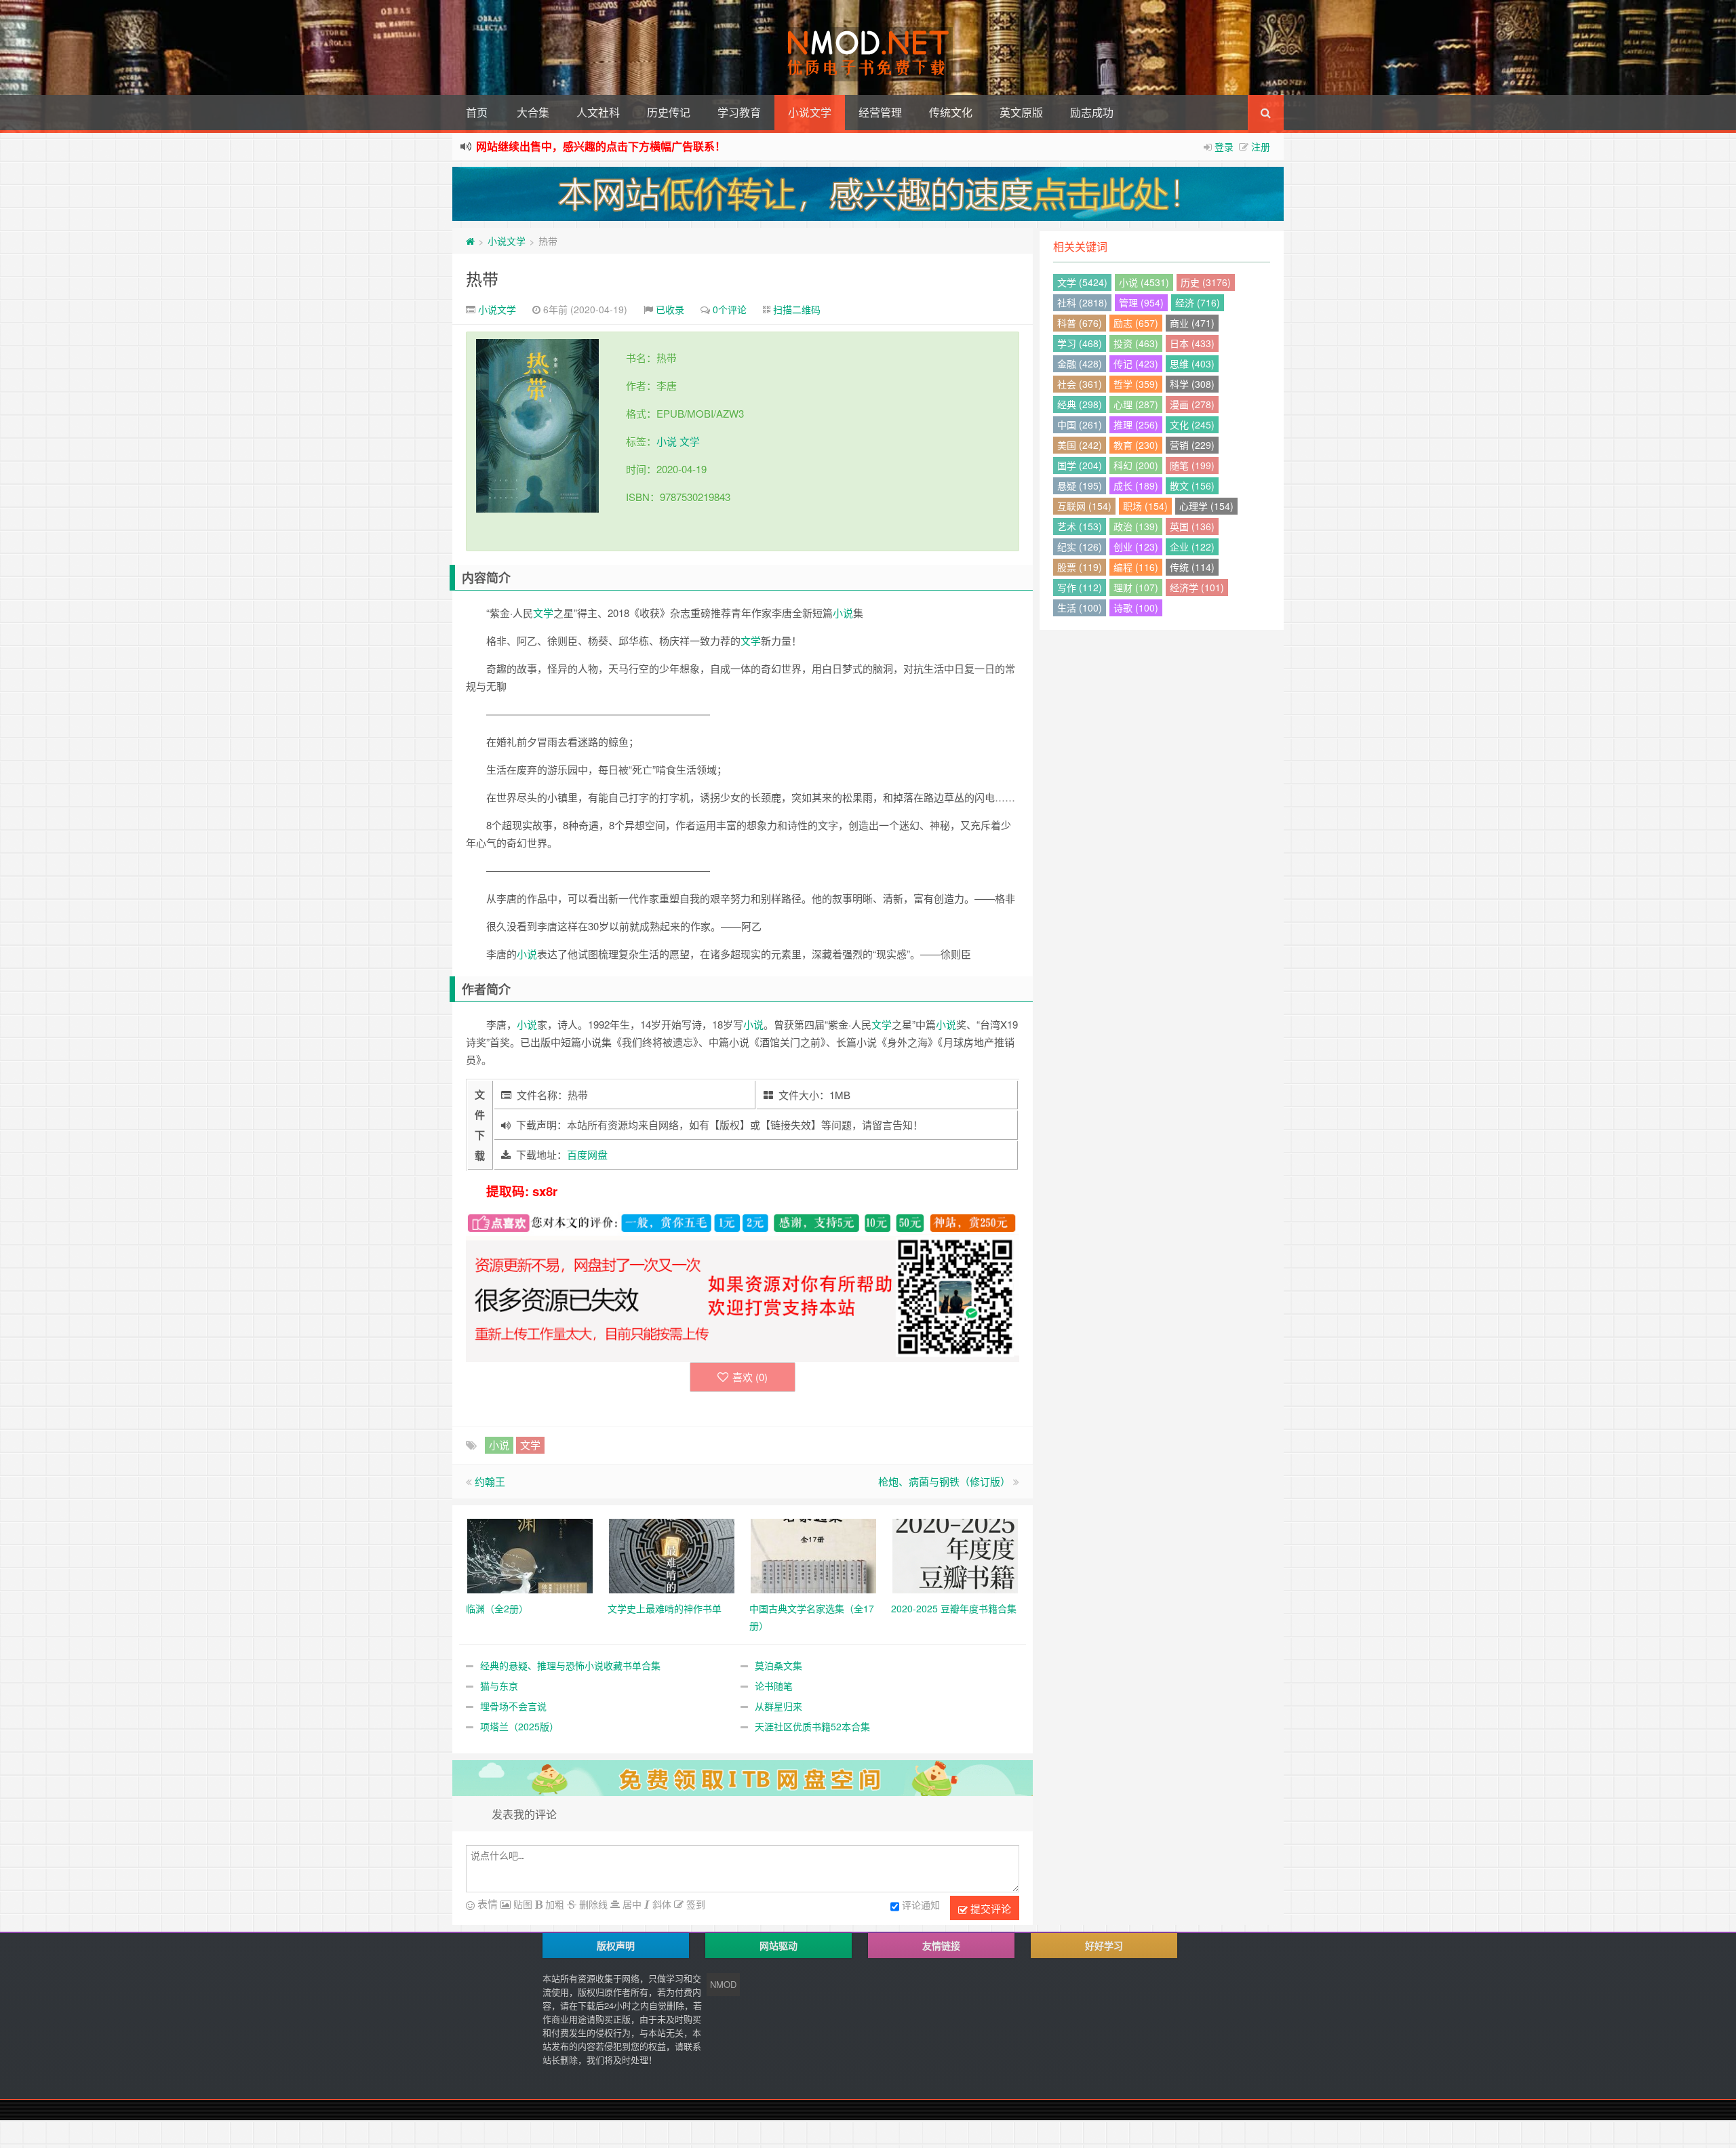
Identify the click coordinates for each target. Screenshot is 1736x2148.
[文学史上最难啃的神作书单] (672, 1554)
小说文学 (810, 112)
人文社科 (598, 112)
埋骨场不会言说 (513, 1706)
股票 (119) (1080, 567)
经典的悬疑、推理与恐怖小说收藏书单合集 (570, 1665)
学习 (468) (1080, 343)
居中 (631, 1904)
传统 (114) (1192, 567)
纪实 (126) (1080, 546)
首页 (477, 112)
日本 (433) (1192, 343)
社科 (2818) (1082, 302)
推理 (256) (1136, 424)
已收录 (670, 309)
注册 (1261, 146)
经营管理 (880, 112)
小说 (667, 441)
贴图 (521, 1904)
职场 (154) (1145, 506)
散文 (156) (1192, 485)
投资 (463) (1136, 343)
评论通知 (921, 1905)
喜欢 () (750, 1377)
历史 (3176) (1206, 282)
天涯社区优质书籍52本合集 (812, 1726)
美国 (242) (1080, 445)
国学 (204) (1080, 465)
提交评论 (989, 1908)
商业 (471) (1192, 323)
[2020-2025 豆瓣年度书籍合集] (955, 1554)
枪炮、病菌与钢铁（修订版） (944, 1481)
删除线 (592, 1904)
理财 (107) (1136, 587)
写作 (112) (1080, 587)
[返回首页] (470, 241)
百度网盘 (587, 1154)
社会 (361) (1080, 384)
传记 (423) (1136, 363)
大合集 (533, 112)
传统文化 (951, 112)
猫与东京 (499, 1686)
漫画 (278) (1192, 404)
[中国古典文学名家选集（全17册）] (813, 1554)
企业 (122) (1192, 546)
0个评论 (730, 309)
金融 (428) (1080, 363)
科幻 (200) (1136, 465)
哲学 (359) (1136, 384)
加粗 (553, 1904)
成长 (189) (1136, 485)
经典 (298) (1080, 404)
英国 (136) (1192, 526)
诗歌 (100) (1136, 608)
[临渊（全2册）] (530, 1554)
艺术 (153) (1080, 526)
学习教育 (739, 112)
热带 (482, 278)
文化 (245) (1192, 424)
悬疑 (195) (1080, 485)
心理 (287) (1136, 404)
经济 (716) (1198, 302)
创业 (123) (1136, 546)
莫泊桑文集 (778, 1665)
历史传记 (669, 112)
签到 (694, 1904)
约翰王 (490, 1481)
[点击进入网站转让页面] (868, 194)
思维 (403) (1192, 363)
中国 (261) (1080, 424)
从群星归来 (778, 1706)
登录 (1224, 146)
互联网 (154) (1084, 506)
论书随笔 (774, 1686)
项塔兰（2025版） (519, 1726)
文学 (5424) (1082, 282)
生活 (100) (1080, 608)
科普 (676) (1080, 323)
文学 (690, 441)
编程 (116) (1136, 567)
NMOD (723, 1984)
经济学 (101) (1197, 587)
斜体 (660, 1904)
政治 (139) (1136, 526)
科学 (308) (1192, 384)
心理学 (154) (1206, 506)
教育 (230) (1136, 445)
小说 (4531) (1144, 282)
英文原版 (1021, 112)
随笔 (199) (1192, 465)
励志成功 (1092, 112)
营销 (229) (1192, 445)
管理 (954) (1141, 302)
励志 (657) (1136, 323)
